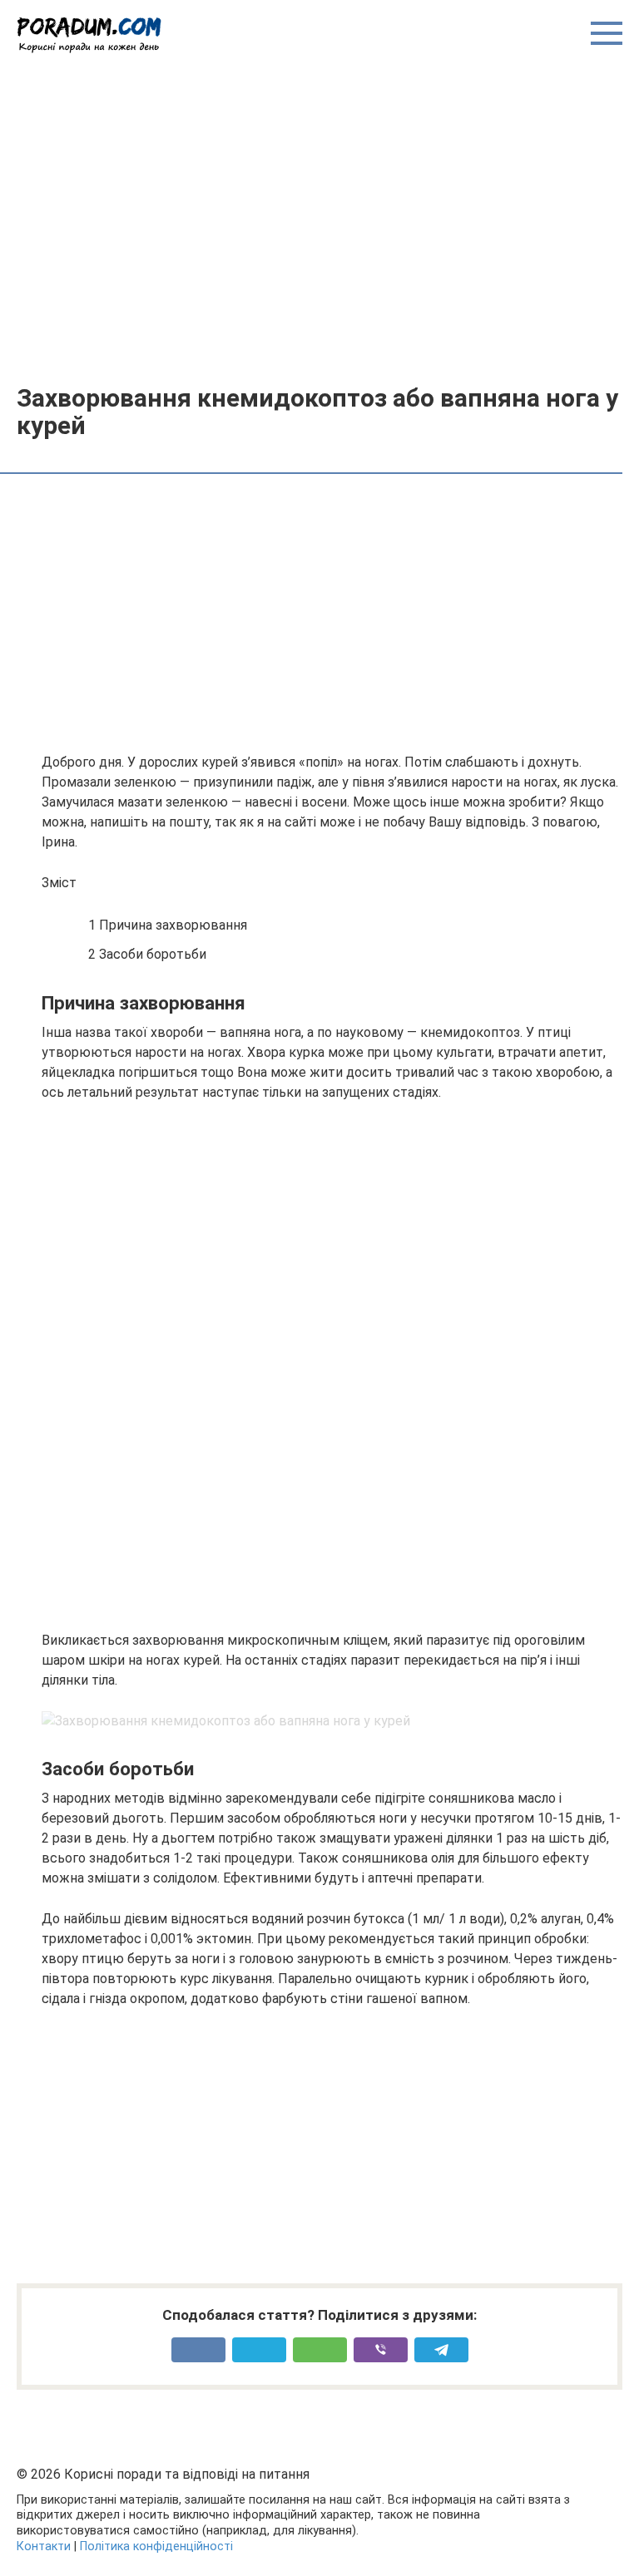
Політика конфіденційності (156, 2546)
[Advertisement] (319, 218)
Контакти (44, 2546)
